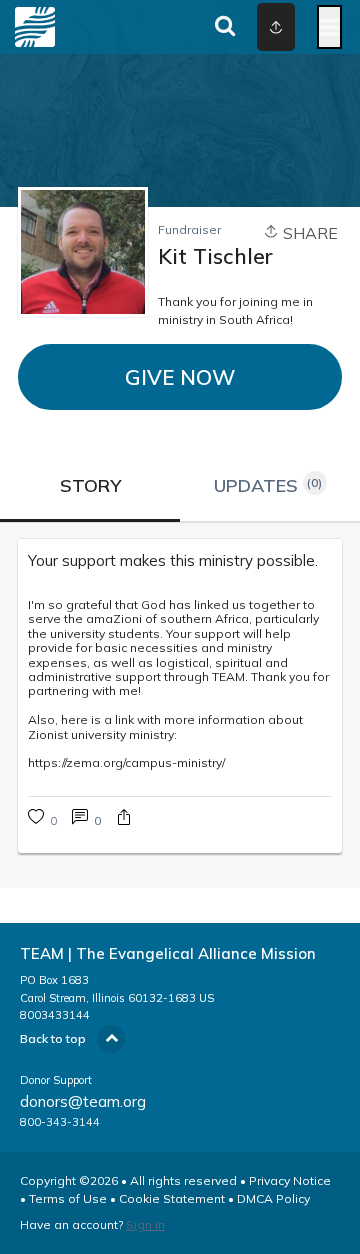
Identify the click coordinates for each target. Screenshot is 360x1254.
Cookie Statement (172, 1198)
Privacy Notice (290, 1180)
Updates (268, 485)
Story (90, 485)
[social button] (276, 27)
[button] (124, 819)
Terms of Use (68, 1198)
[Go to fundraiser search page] (225, 27)
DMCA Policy (273, 1198)
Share (308, 233)
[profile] (261, 27)
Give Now (180, 377)
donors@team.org (83, 1101)
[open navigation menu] (329, 27)
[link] (180, 561)
